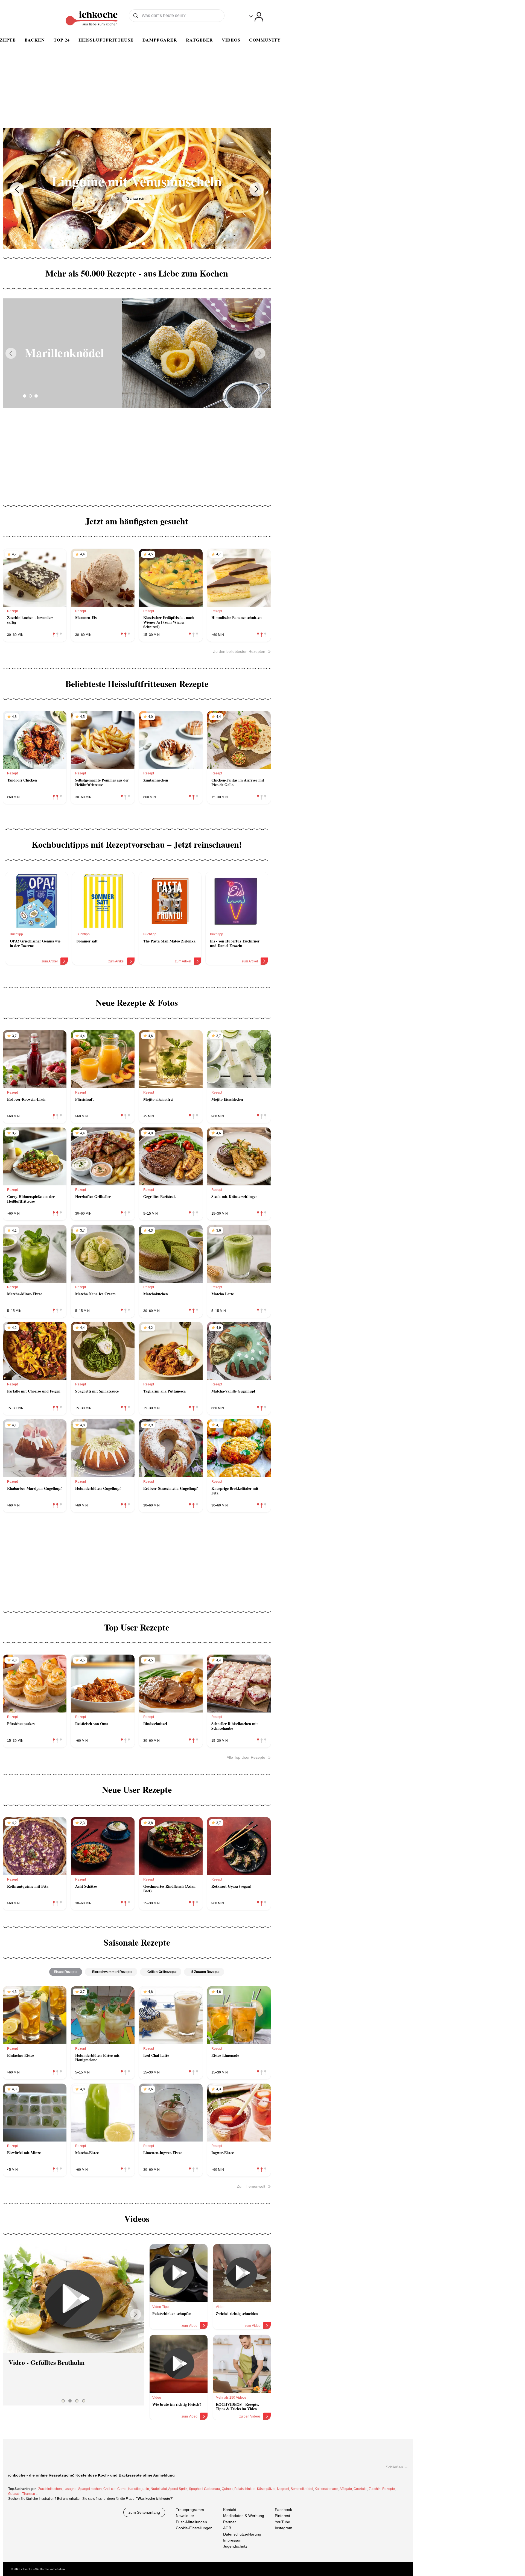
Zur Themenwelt (251, 2186)
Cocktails (360, 2489)
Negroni (283, 2489)
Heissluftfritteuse (106, 40)
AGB (227, 2528)
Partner (230, 2522)
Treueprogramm (190, 2510)
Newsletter (185, 2516)
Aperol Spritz (178, 2489)
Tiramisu (29, 2494)
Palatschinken (245, 2489)
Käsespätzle (266, 2489)
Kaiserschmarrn (326, 2489)
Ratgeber (199, 40)
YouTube (282, 2522)
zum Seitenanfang (144, 2512)
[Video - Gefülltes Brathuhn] (73, 2299)
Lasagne (70, 2489)
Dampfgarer (160, 40)
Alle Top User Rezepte (246, 1757)
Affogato (346, 2489)
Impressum (233, 2540)
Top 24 (62, 40)
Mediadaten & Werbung (244, 2516)
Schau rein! (137, 206)
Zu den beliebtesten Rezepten (239, 651)
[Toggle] (256, 17)
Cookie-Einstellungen (194, 2528)
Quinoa (227, 2489)
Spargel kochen (90, 2489)
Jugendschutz (235, 2546)
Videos (231, 40)
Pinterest (282, 2516)
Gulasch (14, 2494)
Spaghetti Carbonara (205, 2489)
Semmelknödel (302, 2489)
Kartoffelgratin (139, 2489)
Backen (35, 40)
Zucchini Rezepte (382, 2489)
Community (265, 40)
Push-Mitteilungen (191, 2522)
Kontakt (230, 2510)
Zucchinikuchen (50, 2489)
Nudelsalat (159, 2489)
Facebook (283, 2510)
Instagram (284, 2528)
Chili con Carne (115, 2489)
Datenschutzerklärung (242, 2534)
